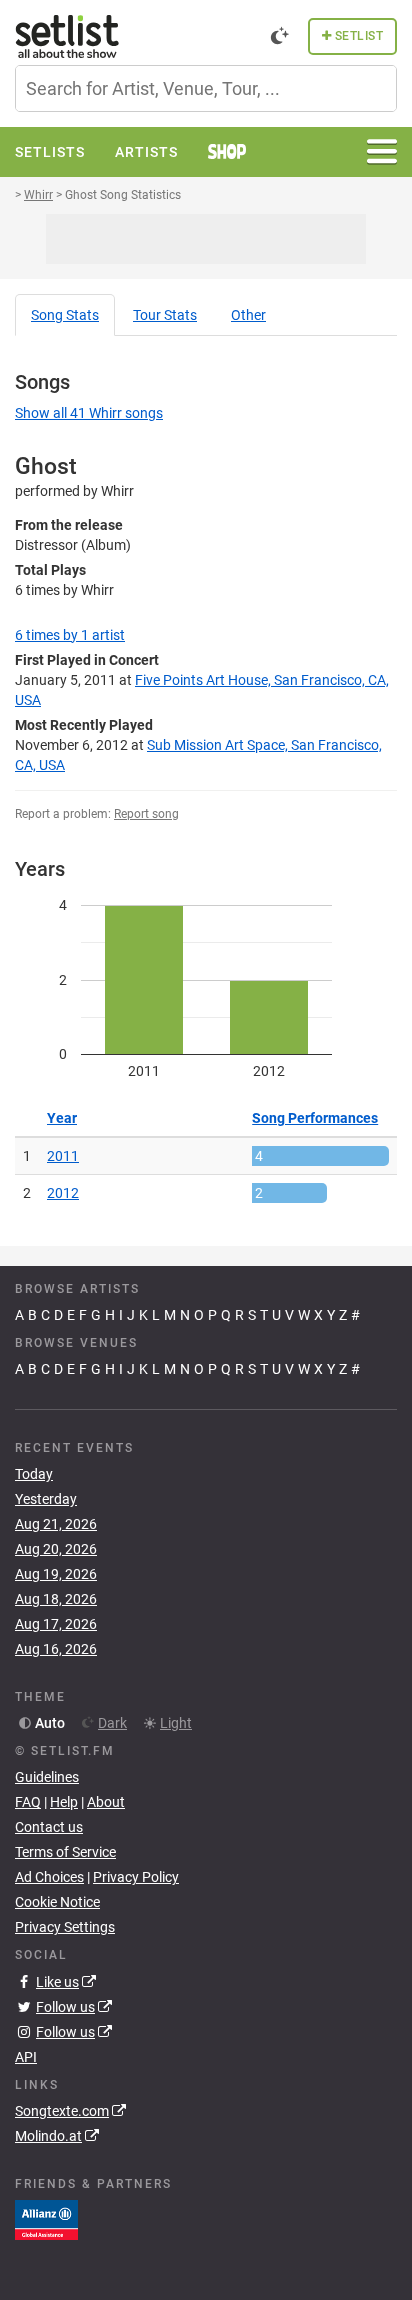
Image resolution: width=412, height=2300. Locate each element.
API (26, 2057)
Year (62, 1118)
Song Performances (315, 1118)
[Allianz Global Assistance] (46, 2219)
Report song (146, 814)
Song (65, 315)
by (70, 635)
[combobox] (206, 88)
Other (248, 315)
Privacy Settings (65, 1927)
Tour (165, 315)
